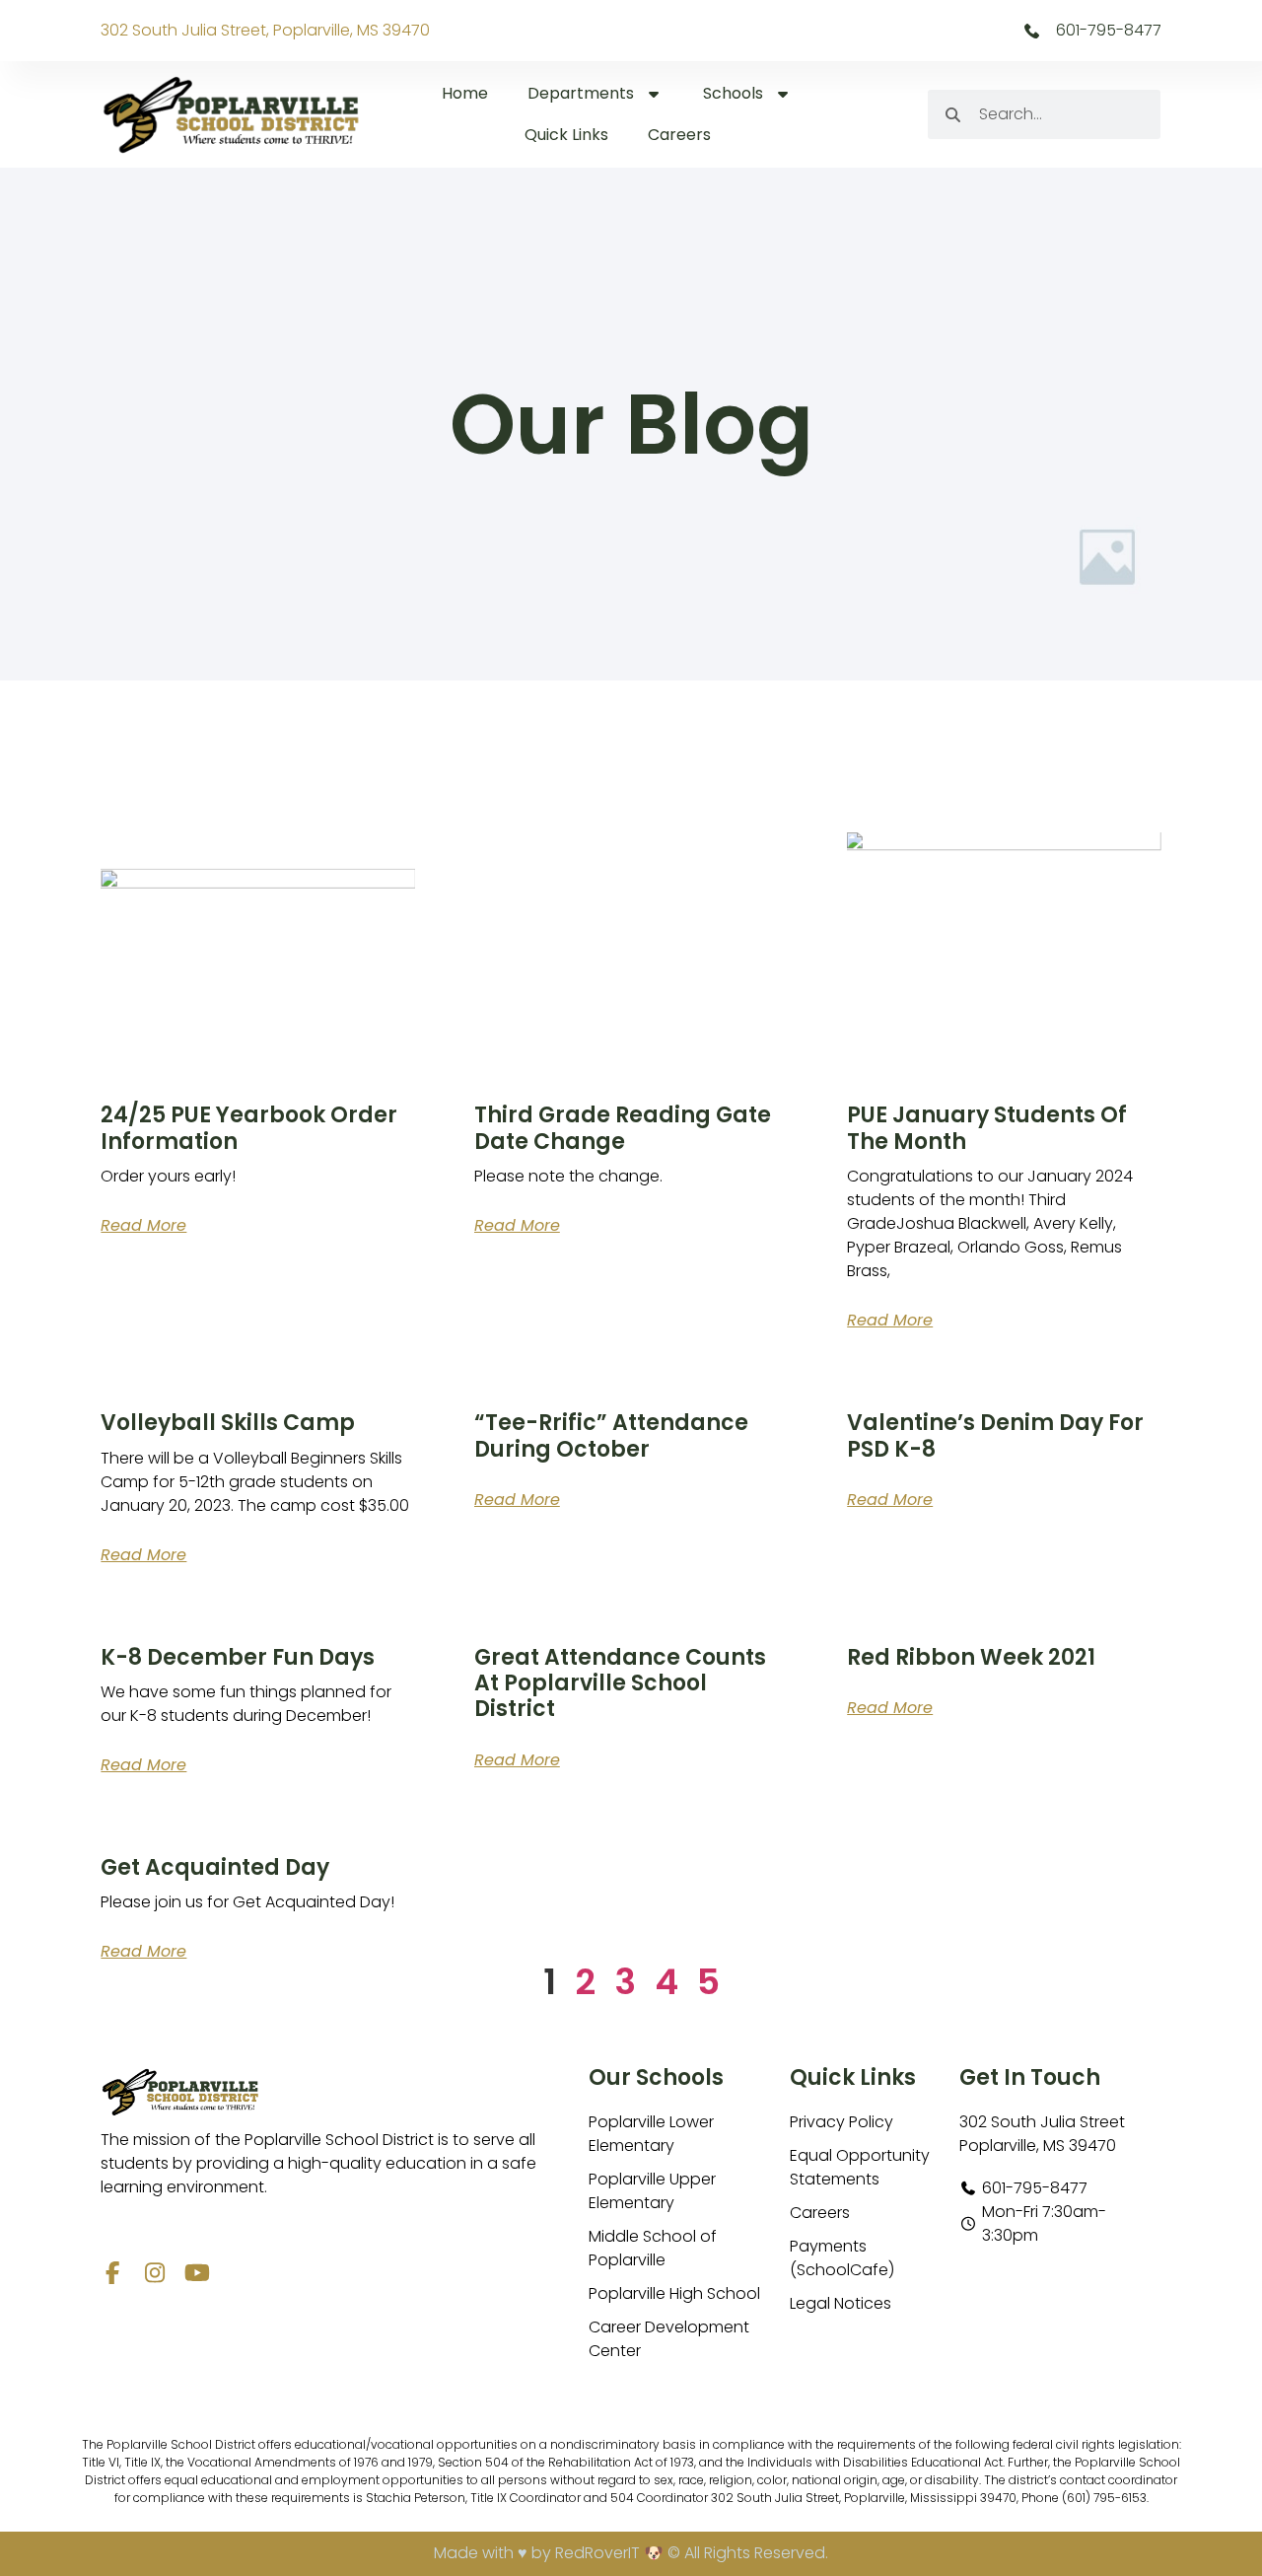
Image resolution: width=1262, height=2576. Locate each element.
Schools (733, 93)
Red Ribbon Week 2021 (971, 1657)
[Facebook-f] (112, 2273)
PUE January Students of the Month (987, 1128)
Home (465, 93)
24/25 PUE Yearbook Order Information (249, 1128)
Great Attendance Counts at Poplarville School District (620, 1683)
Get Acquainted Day (215, 1867)
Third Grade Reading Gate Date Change (623, 1128)
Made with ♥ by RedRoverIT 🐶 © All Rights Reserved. (631, 2553)
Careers (679, 135)
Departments (581, 93)
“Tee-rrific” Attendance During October (611, 1435)
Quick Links (566, 135)
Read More (143, 1225)
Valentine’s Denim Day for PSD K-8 (995, 1435)
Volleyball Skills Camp (228, 1423)
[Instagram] (154, 2273)
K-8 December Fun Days (238, 1657)
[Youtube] (197, 2273)
